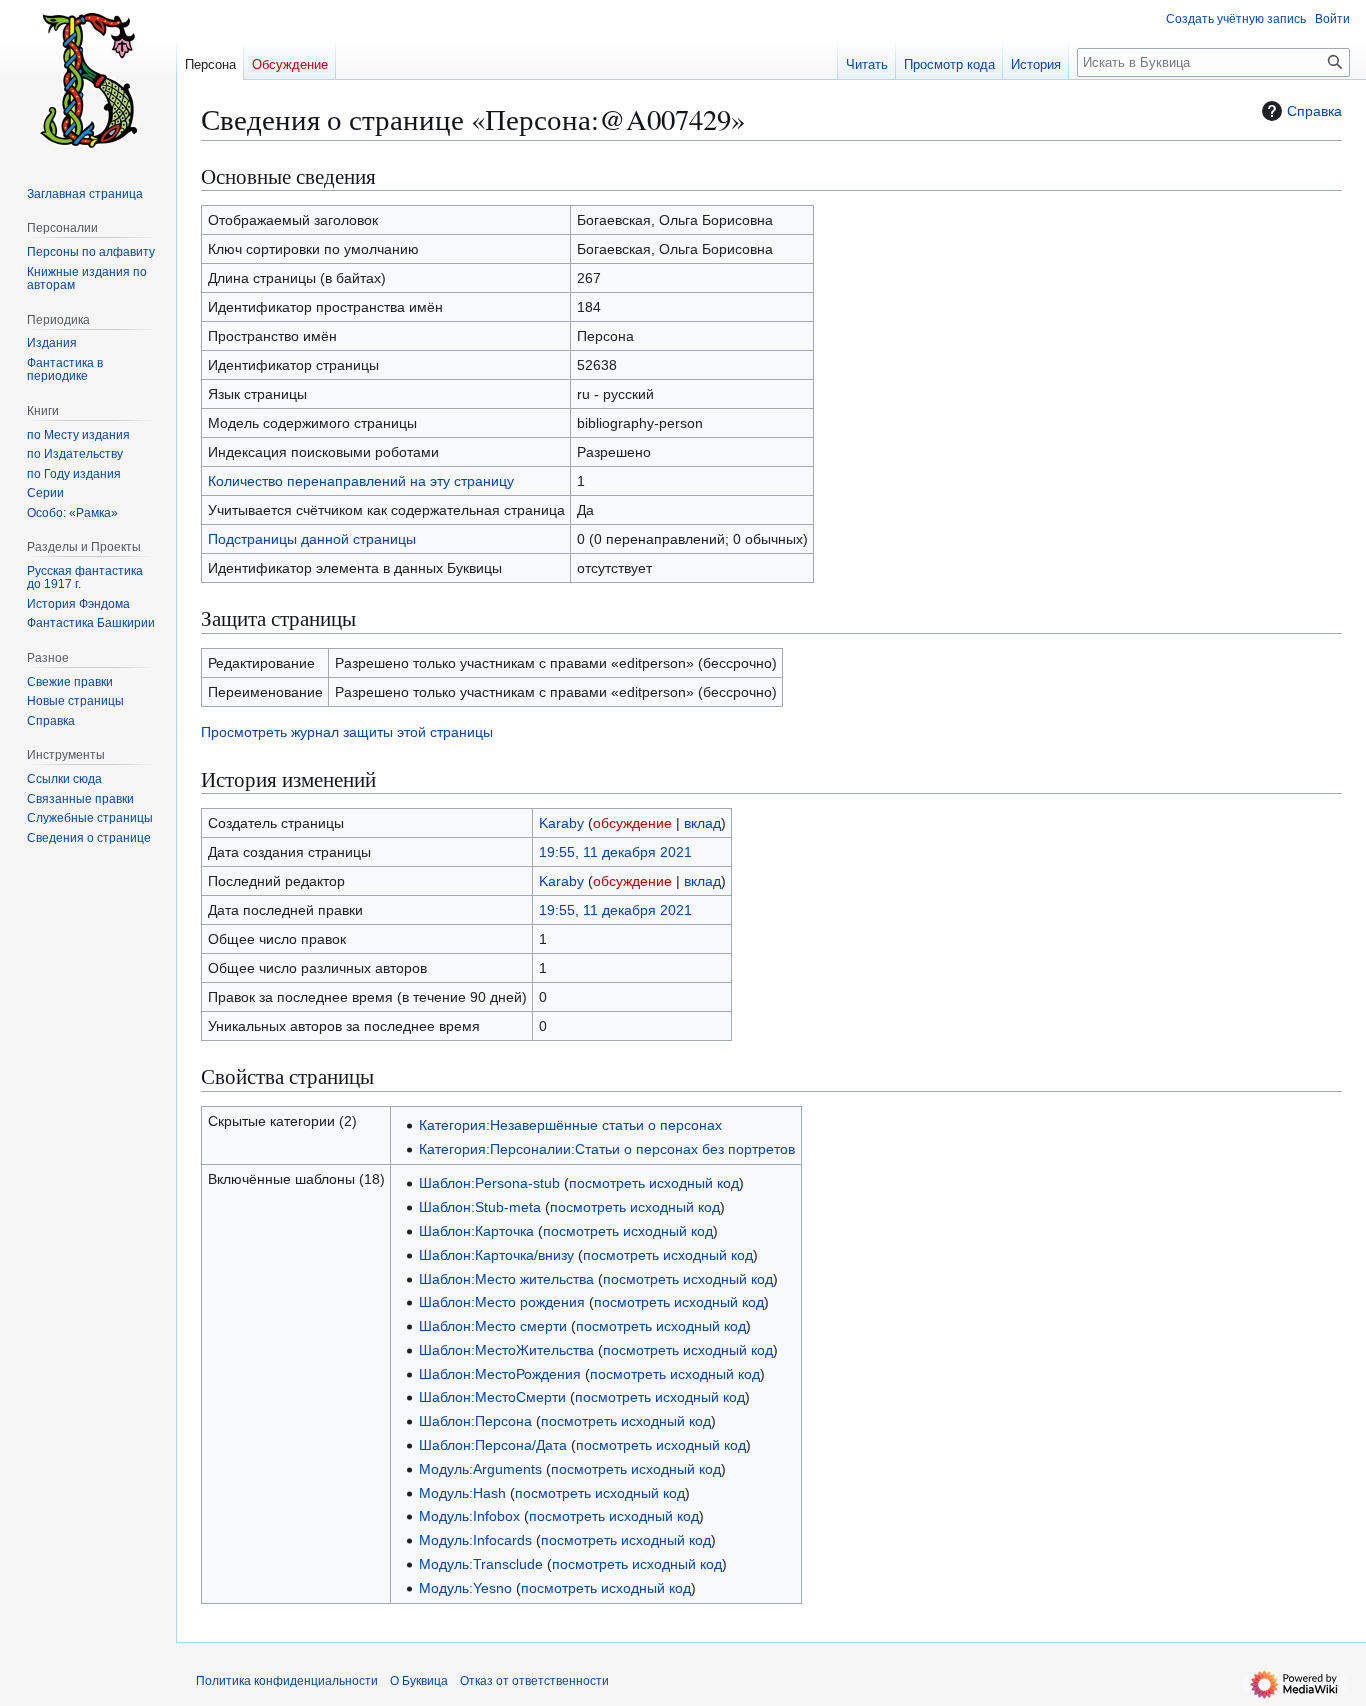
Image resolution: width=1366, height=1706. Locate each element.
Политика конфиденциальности (287, 1681)
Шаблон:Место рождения (502, 1302)
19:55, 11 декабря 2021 (615, 852)
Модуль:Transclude (481, 1564)
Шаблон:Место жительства (506, 1279)
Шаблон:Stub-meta (480, 1207)
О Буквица (419, 1681)
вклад (702, 823)
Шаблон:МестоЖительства (506, 1350)
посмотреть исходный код (654, 1183)
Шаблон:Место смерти (493, 1326)
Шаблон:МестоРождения (500, 1374)
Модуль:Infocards (475, 1540)
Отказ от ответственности (534, 1681)
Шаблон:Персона (475, 1421)
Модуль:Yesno (465, 1588)
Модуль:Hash (462, 1493)
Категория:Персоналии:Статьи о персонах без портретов (607, 1149)
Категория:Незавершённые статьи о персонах (570, 1125)
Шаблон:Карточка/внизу (496, 1255)
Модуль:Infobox (469, 1516)
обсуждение (632, 823)
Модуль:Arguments (480, 1469)
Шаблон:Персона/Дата (493, 1445)
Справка (1314, 111)
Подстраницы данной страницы (312, 539)
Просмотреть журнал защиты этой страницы (347, 732)
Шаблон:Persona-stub (489, 1183)
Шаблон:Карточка (476, 1231)
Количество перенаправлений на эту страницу (361, 481)
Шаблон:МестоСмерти (492, 1397)
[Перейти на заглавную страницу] (88, 80)
